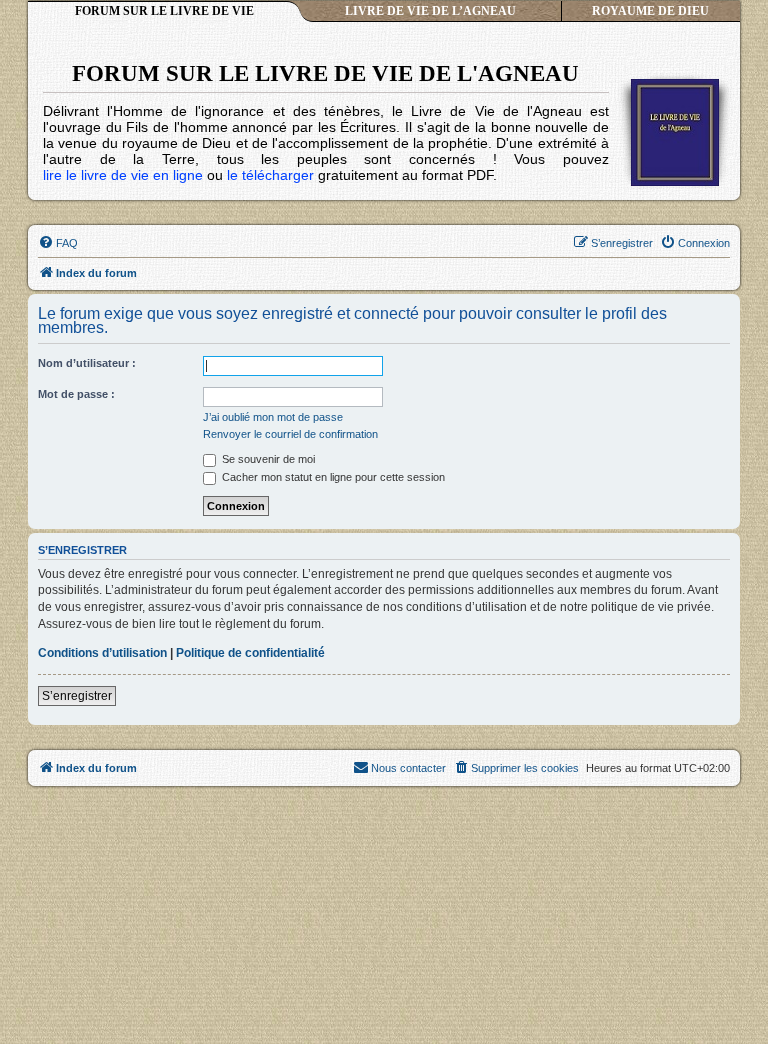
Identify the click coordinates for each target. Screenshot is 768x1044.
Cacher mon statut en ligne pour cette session (332, 477)
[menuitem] (58, 243)
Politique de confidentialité (250, 653)
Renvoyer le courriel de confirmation (290, 434)
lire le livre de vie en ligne (123, 175)
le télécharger (270, 175)
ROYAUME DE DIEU (650, 11)
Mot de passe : (76, 394)
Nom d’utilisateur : (87, 363)
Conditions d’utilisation (102, 653)
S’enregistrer (77, 696)
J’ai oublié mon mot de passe (273, 417)
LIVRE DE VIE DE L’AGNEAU (430, 11)
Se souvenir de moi (267, 459)
